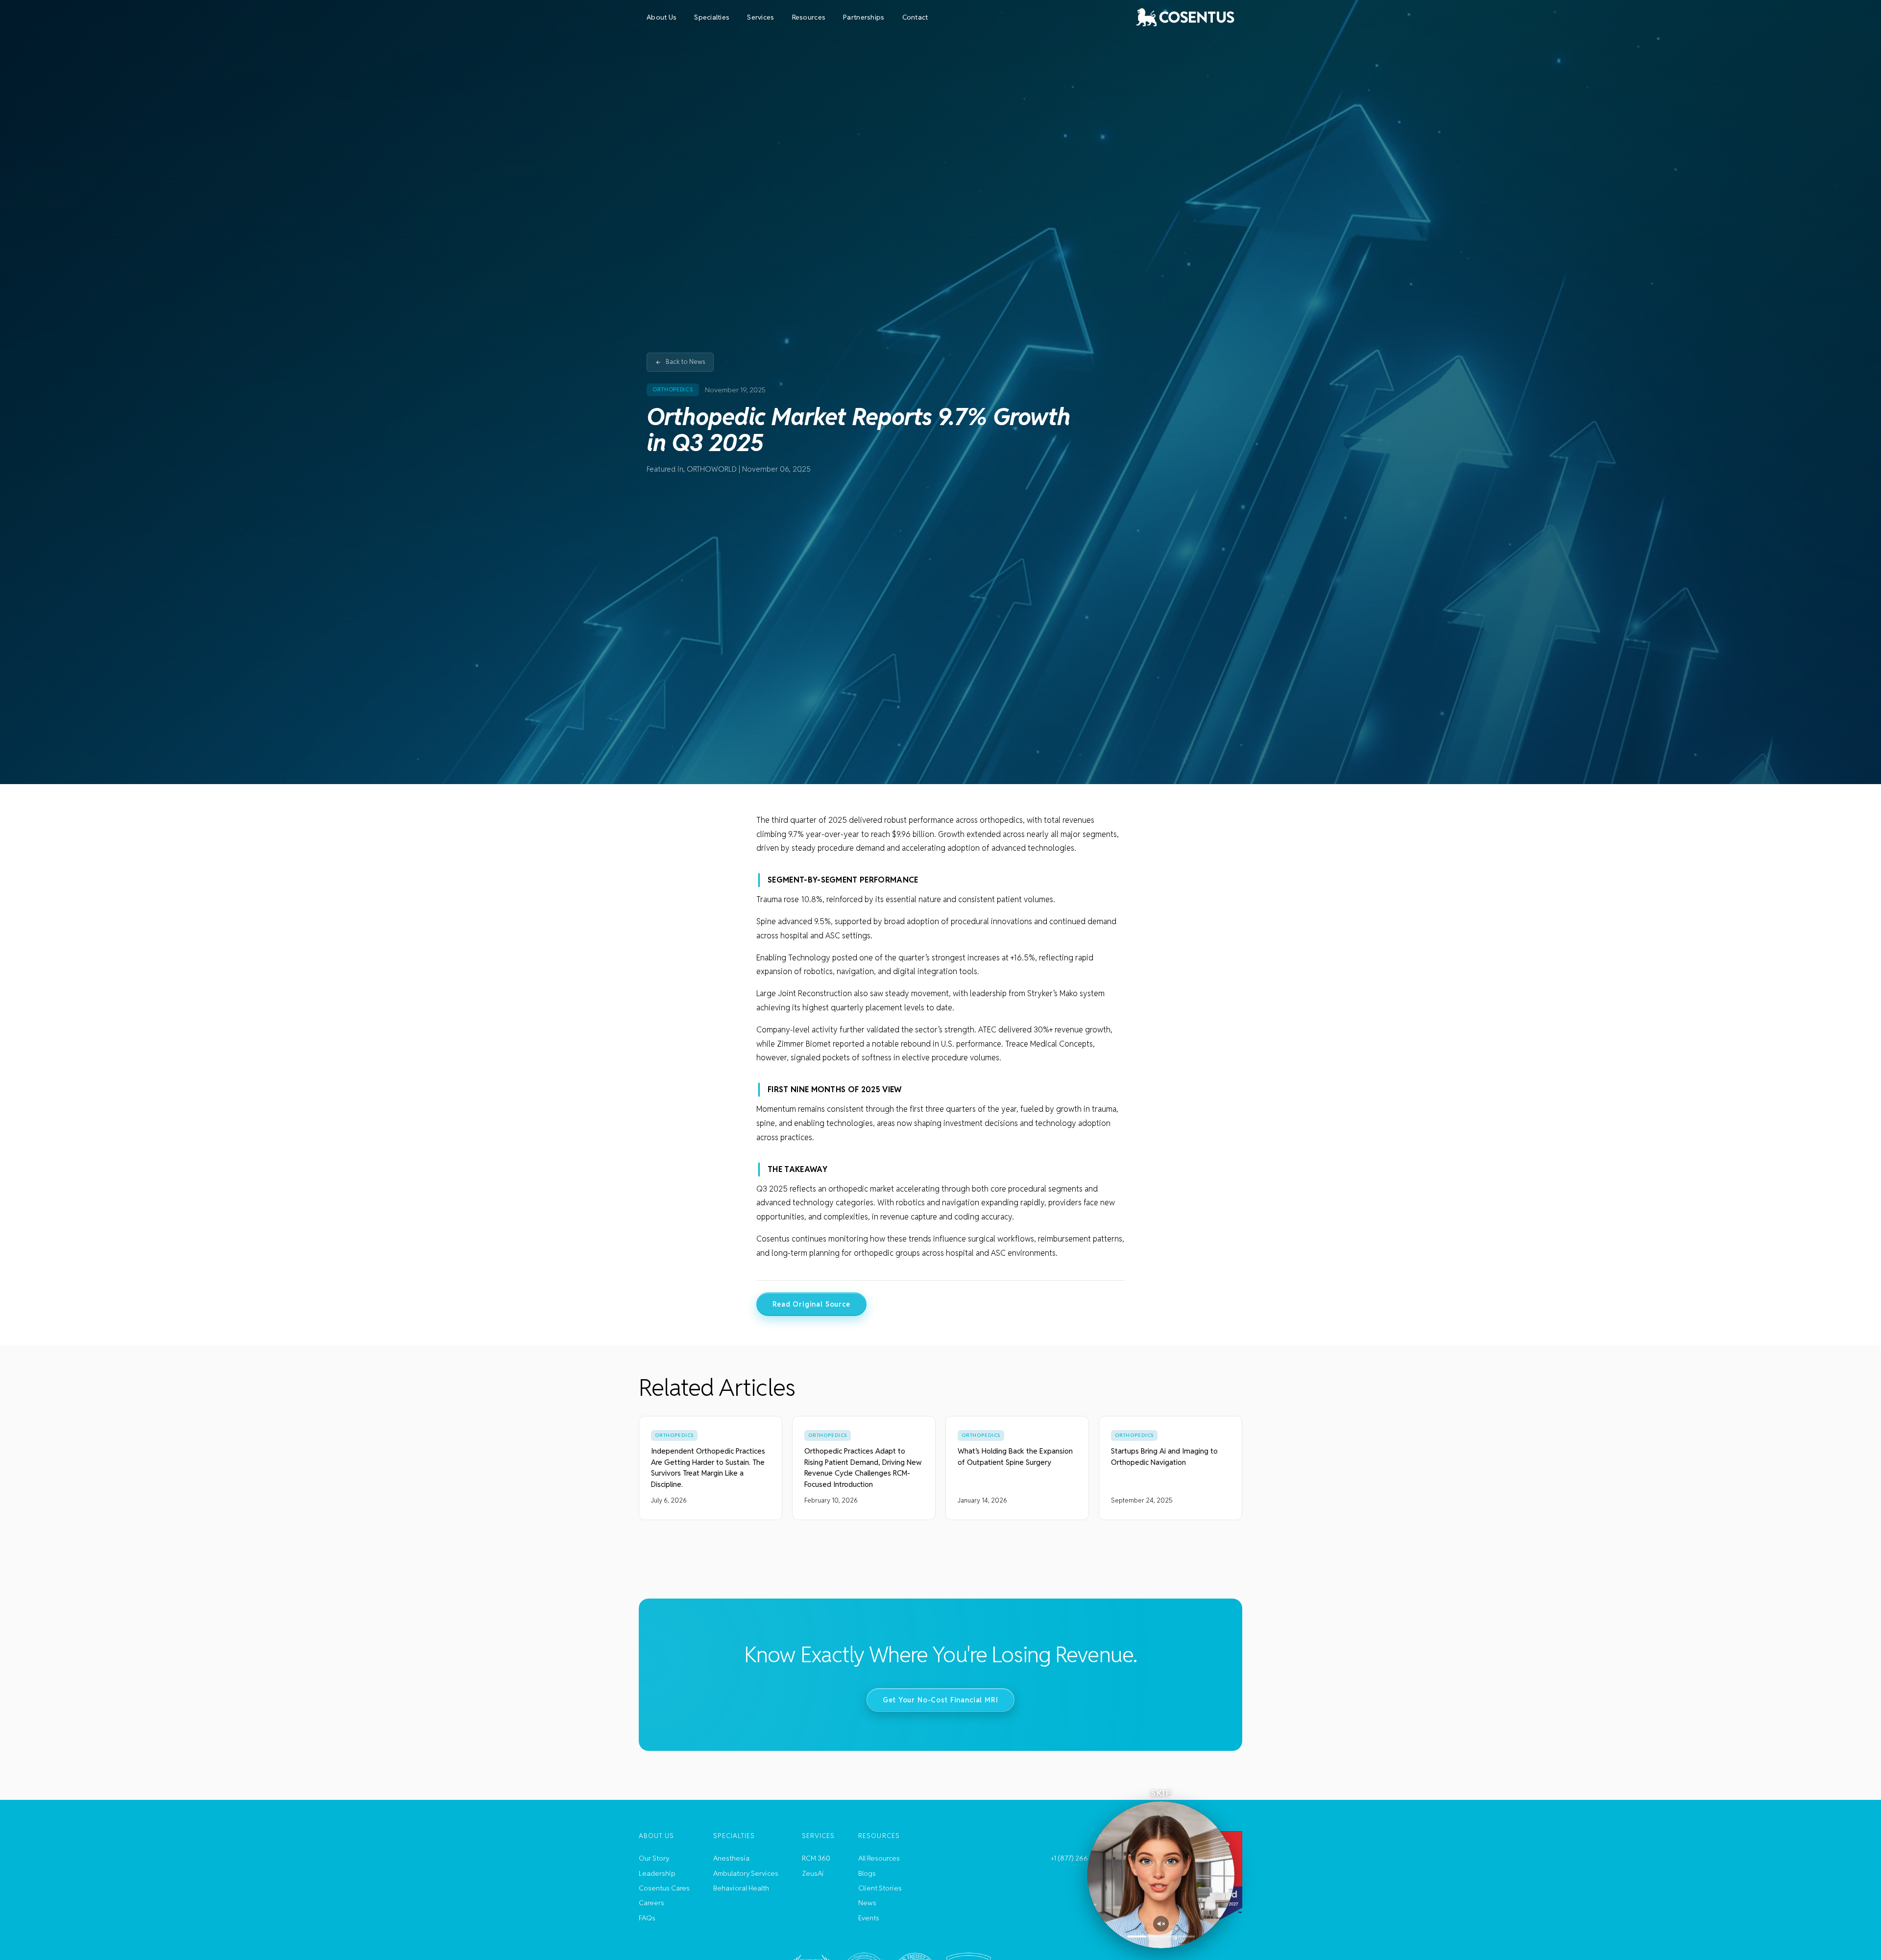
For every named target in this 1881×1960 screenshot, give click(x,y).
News (867, 1903)
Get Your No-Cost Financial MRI (940, 1699)
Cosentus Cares (664, 1888)
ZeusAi (813, 1873)
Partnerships (864, 17)
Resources (809, 17)
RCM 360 (816, 1858)
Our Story (654, 1858)
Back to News (686, 362)
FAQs (647, 1918)
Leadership (657, 1873)
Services (760, 17)
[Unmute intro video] (1161, 1924)
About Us (662, 17)
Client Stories (880, 1888)
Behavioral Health (741, 1888)
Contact (915, 17)
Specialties (712, 17)
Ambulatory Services (746, 1873)
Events (869, 1918)
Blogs (867, 1873)
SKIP (1161, 1793)
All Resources (879, 1858)
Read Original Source (811, 1304)
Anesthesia (731, 1858)
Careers (651, 1903)
